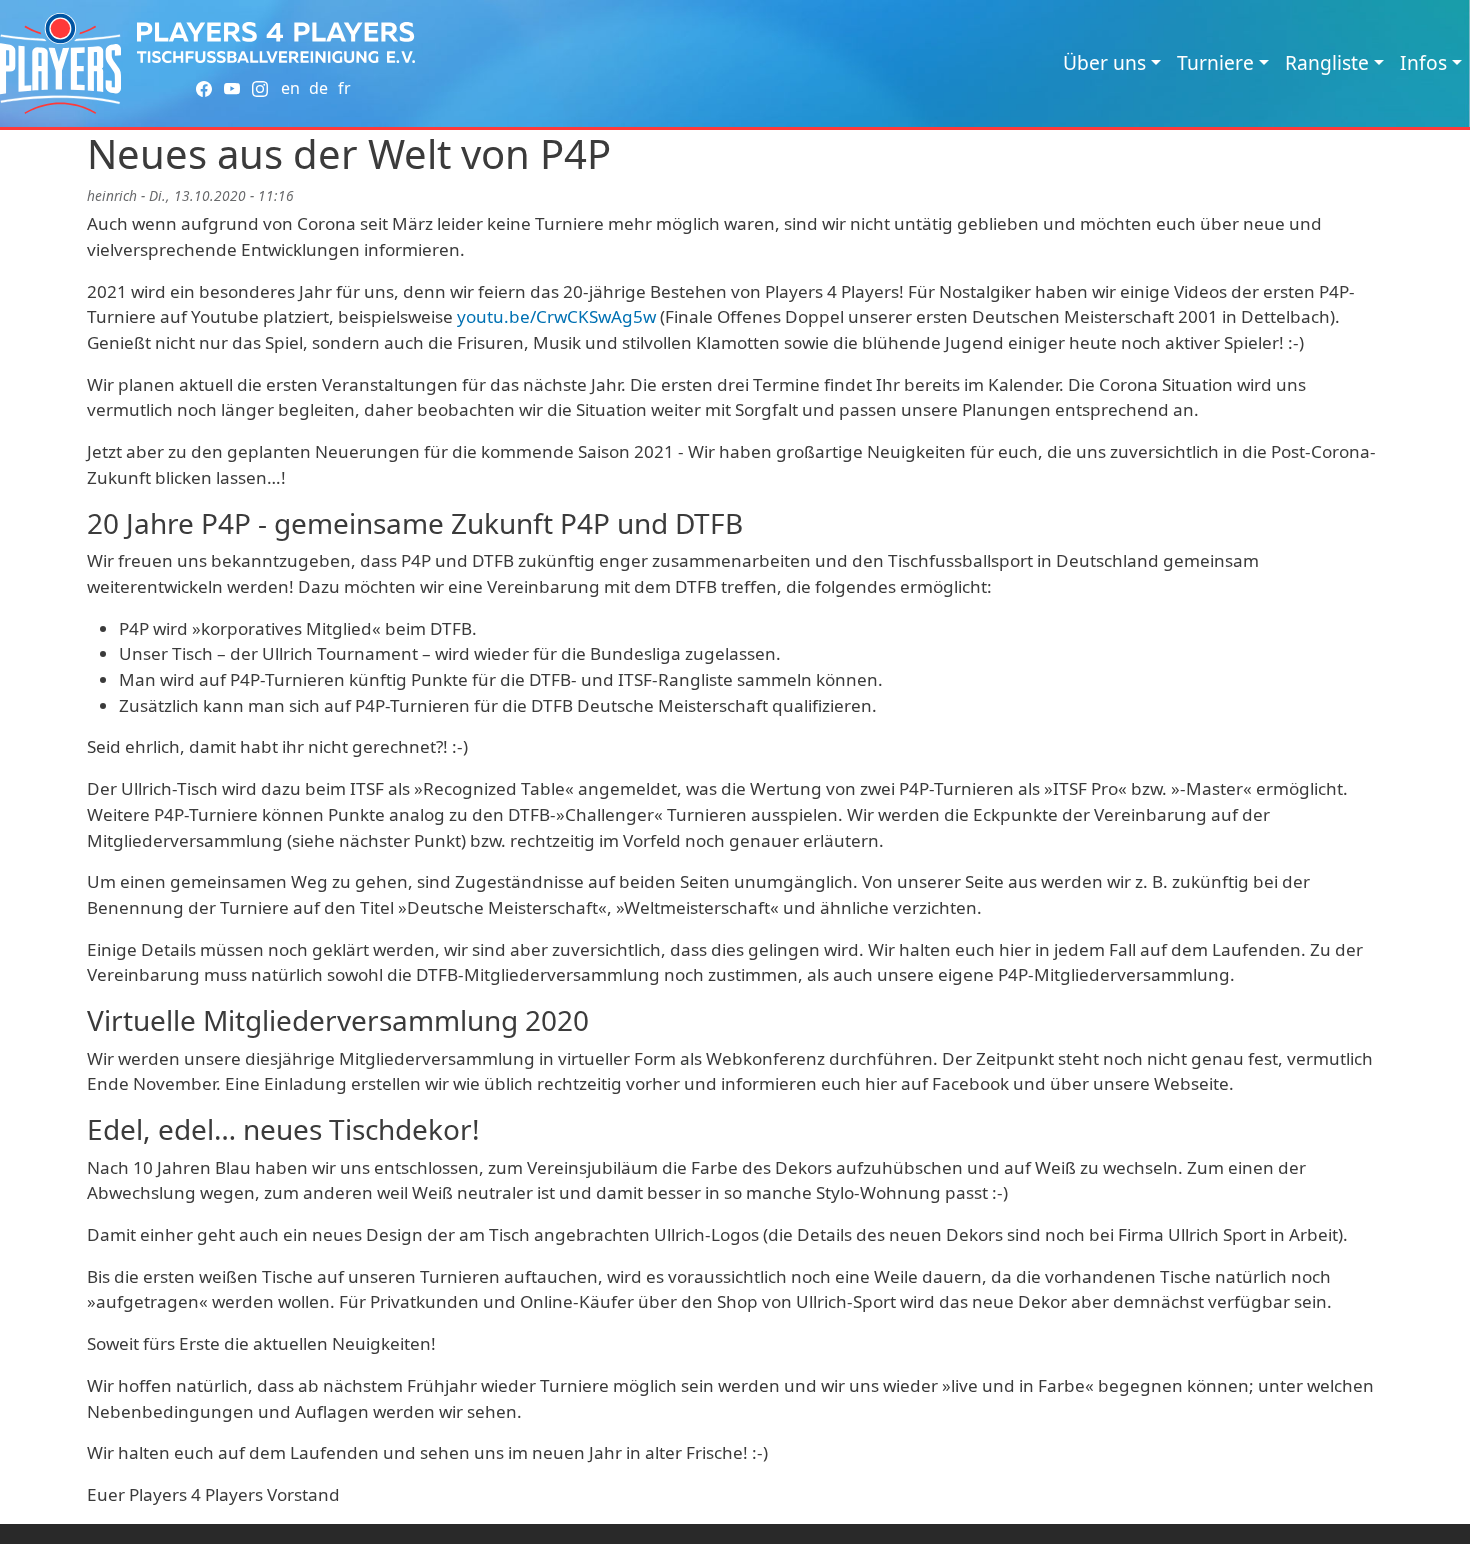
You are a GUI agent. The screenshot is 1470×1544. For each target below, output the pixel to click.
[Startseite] (60, 63)
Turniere (1215, 62)
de (318, 88)
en (290, 88)
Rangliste (1327, 62)
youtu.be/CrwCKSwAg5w (556, 316)
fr (344, 88)
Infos (1423, 62)
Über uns (1104, 62)
